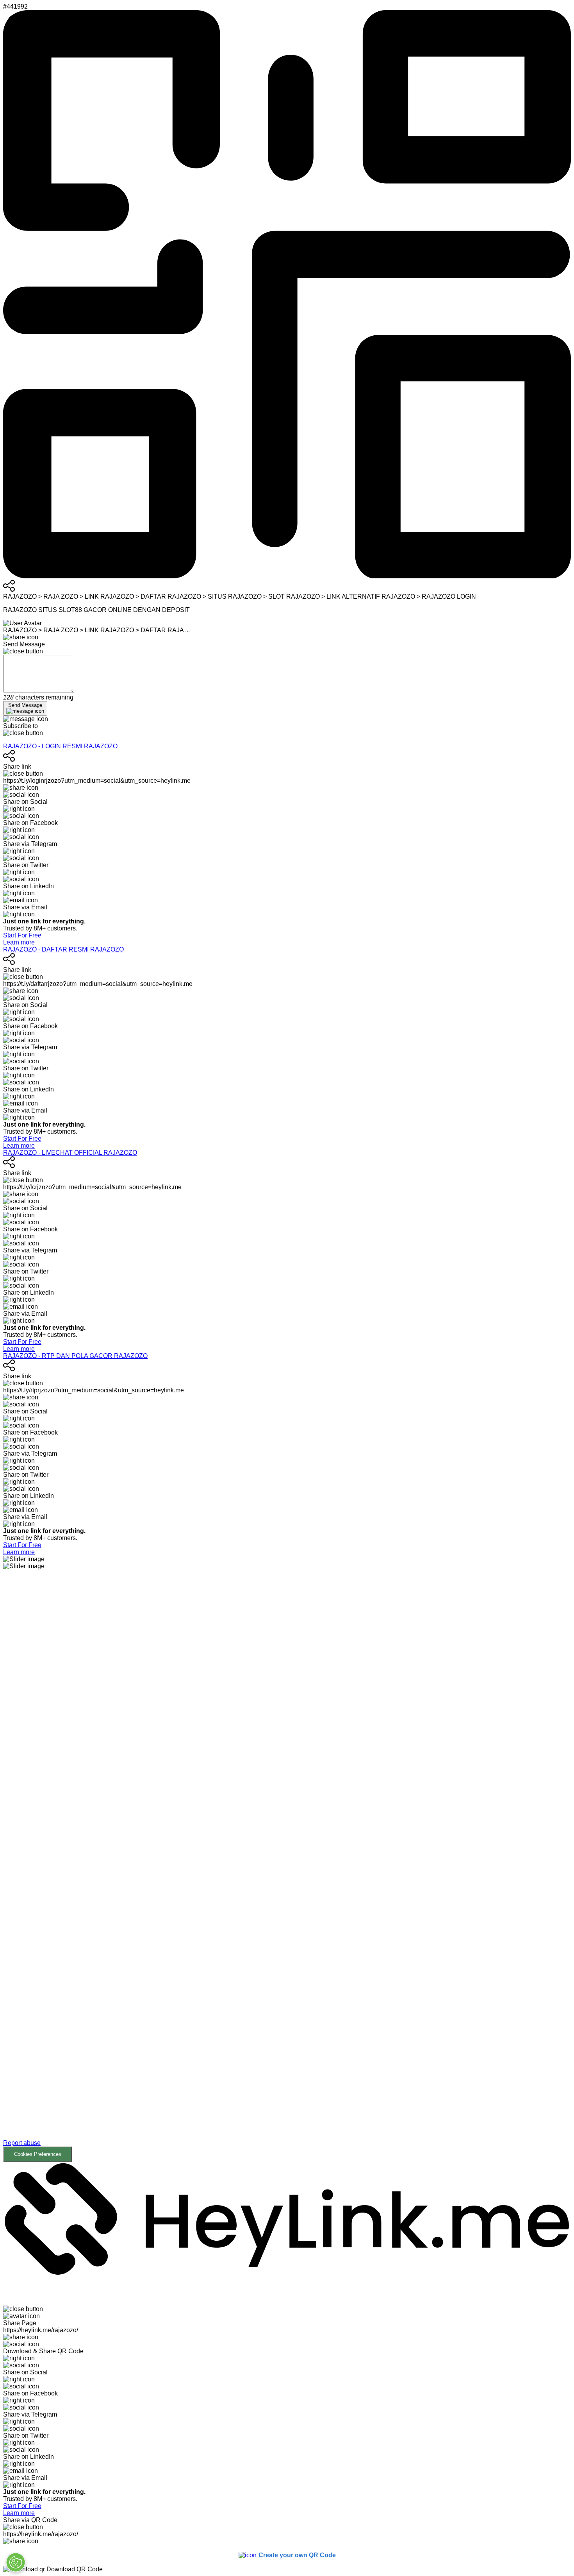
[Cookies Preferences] (16, 2562)
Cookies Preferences (38, 2154)
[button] (287, 1866)
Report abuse (22, 2143)
